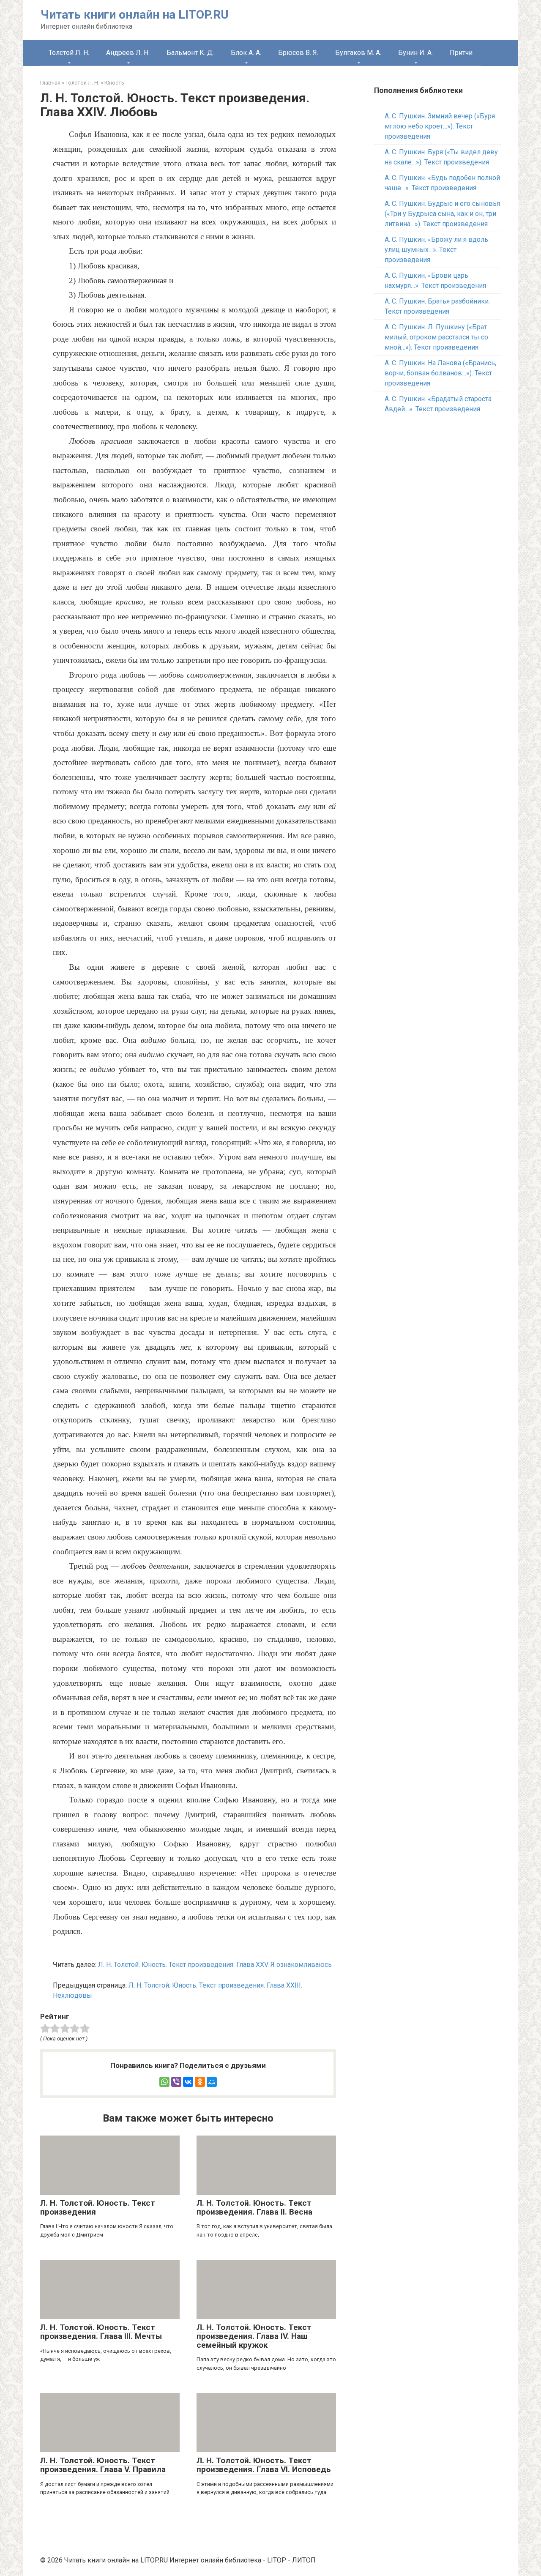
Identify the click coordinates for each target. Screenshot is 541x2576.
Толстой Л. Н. (69, 53)
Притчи (461, 53)
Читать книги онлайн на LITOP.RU (135, 15)
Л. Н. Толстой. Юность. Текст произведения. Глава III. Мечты (101, 2332)
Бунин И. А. (415, 53)
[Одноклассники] (200, 2082)
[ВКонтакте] (188, 2082)
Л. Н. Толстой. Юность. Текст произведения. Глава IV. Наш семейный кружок (254, 2336)
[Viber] (176, 2082)
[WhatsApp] (164, 2082)
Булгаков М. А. (358, 53)
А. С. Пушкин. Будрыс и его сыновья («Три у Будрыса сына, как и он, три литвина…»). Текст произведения (442, 214)
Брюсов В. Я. (298, 53)
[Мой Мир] (212, 2082)
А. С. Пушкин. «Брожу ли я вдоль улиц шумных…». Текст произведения (436, 250)
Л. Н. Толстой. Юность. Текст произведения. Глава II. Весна (254, 2207)
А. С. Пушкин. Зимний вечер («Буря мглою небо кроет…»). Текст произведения (440, 126)
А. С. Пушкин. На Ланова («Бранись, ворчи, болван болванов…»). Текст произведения (440, 373)
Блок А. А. (246, 53)
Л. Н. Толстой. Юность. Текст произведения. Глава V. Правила (103, 2465)
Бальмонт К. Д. (190, 53)
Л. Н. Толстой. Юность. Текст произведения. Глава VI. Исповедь (264, 2465)
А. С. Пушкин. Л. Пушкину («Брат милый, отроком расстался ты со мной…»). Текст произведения (436, 337)
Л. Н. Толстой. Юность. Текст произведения (98, 2207)
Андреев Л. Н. (128, 53)
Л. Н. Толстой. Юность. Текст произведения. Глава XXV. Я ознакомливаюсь (215, 1965)
